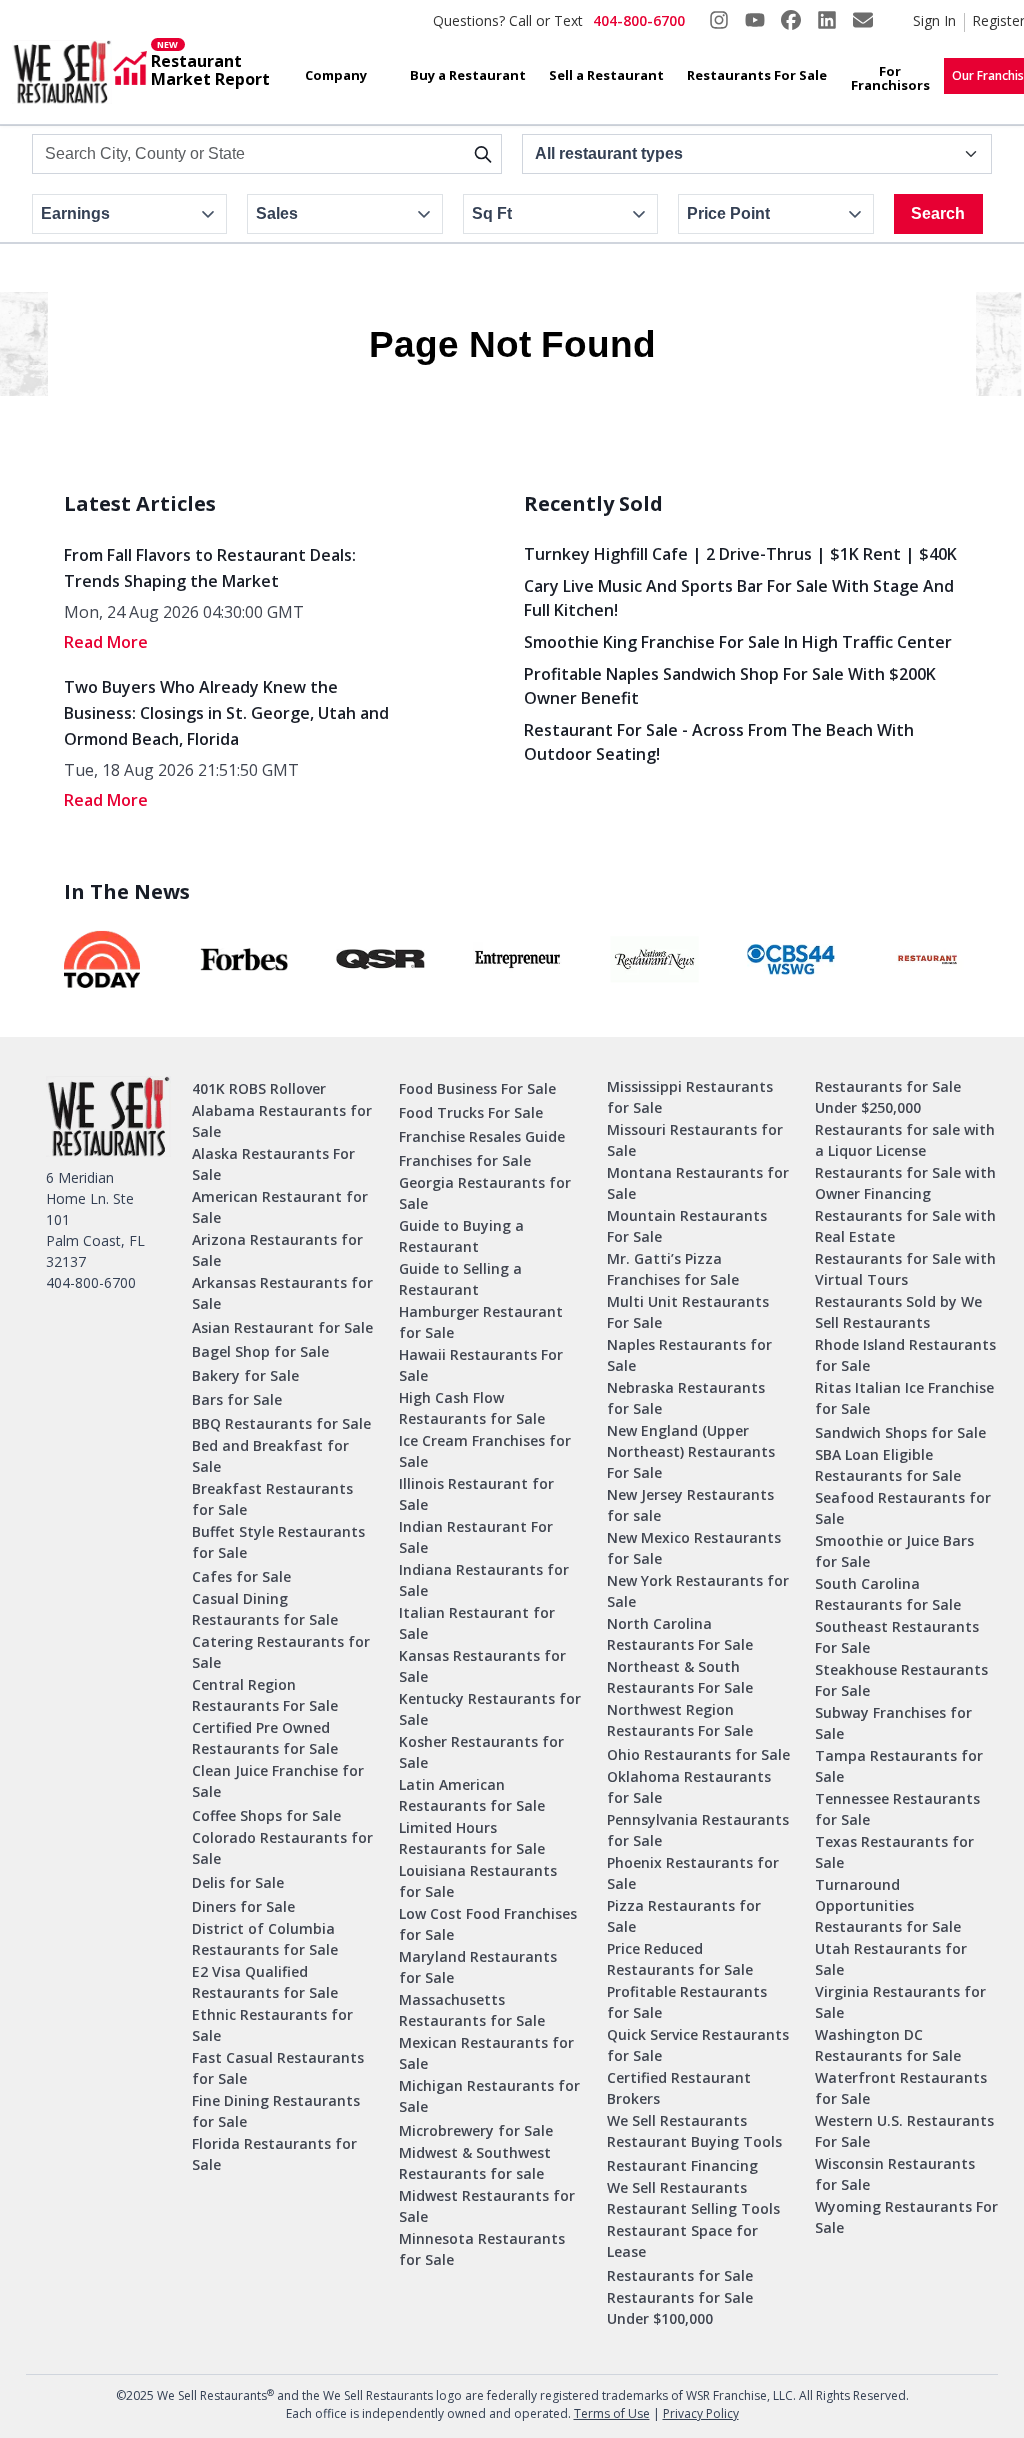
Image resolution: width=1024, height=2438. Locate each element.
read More (106, 642)
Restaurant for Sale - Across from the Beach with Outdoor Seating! (719, 742)
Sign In (934, 20)
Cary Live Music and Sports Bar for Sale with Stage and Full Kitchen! (739, 598)
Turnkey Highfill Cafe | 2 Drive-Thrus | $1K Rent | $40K (740, 554)
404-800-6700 (639, 20)
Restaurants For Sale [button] (757, 75)
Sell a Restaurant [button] (606, 75)
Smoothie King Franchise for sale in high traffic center (738, 642)
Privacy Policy (701, 2413)
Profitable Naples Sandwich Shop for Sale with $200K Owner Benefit (730, 686)
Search (938, 213)
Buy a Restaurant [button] (468, 75)
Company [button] (336, 75)
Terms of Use (612, 2413)
